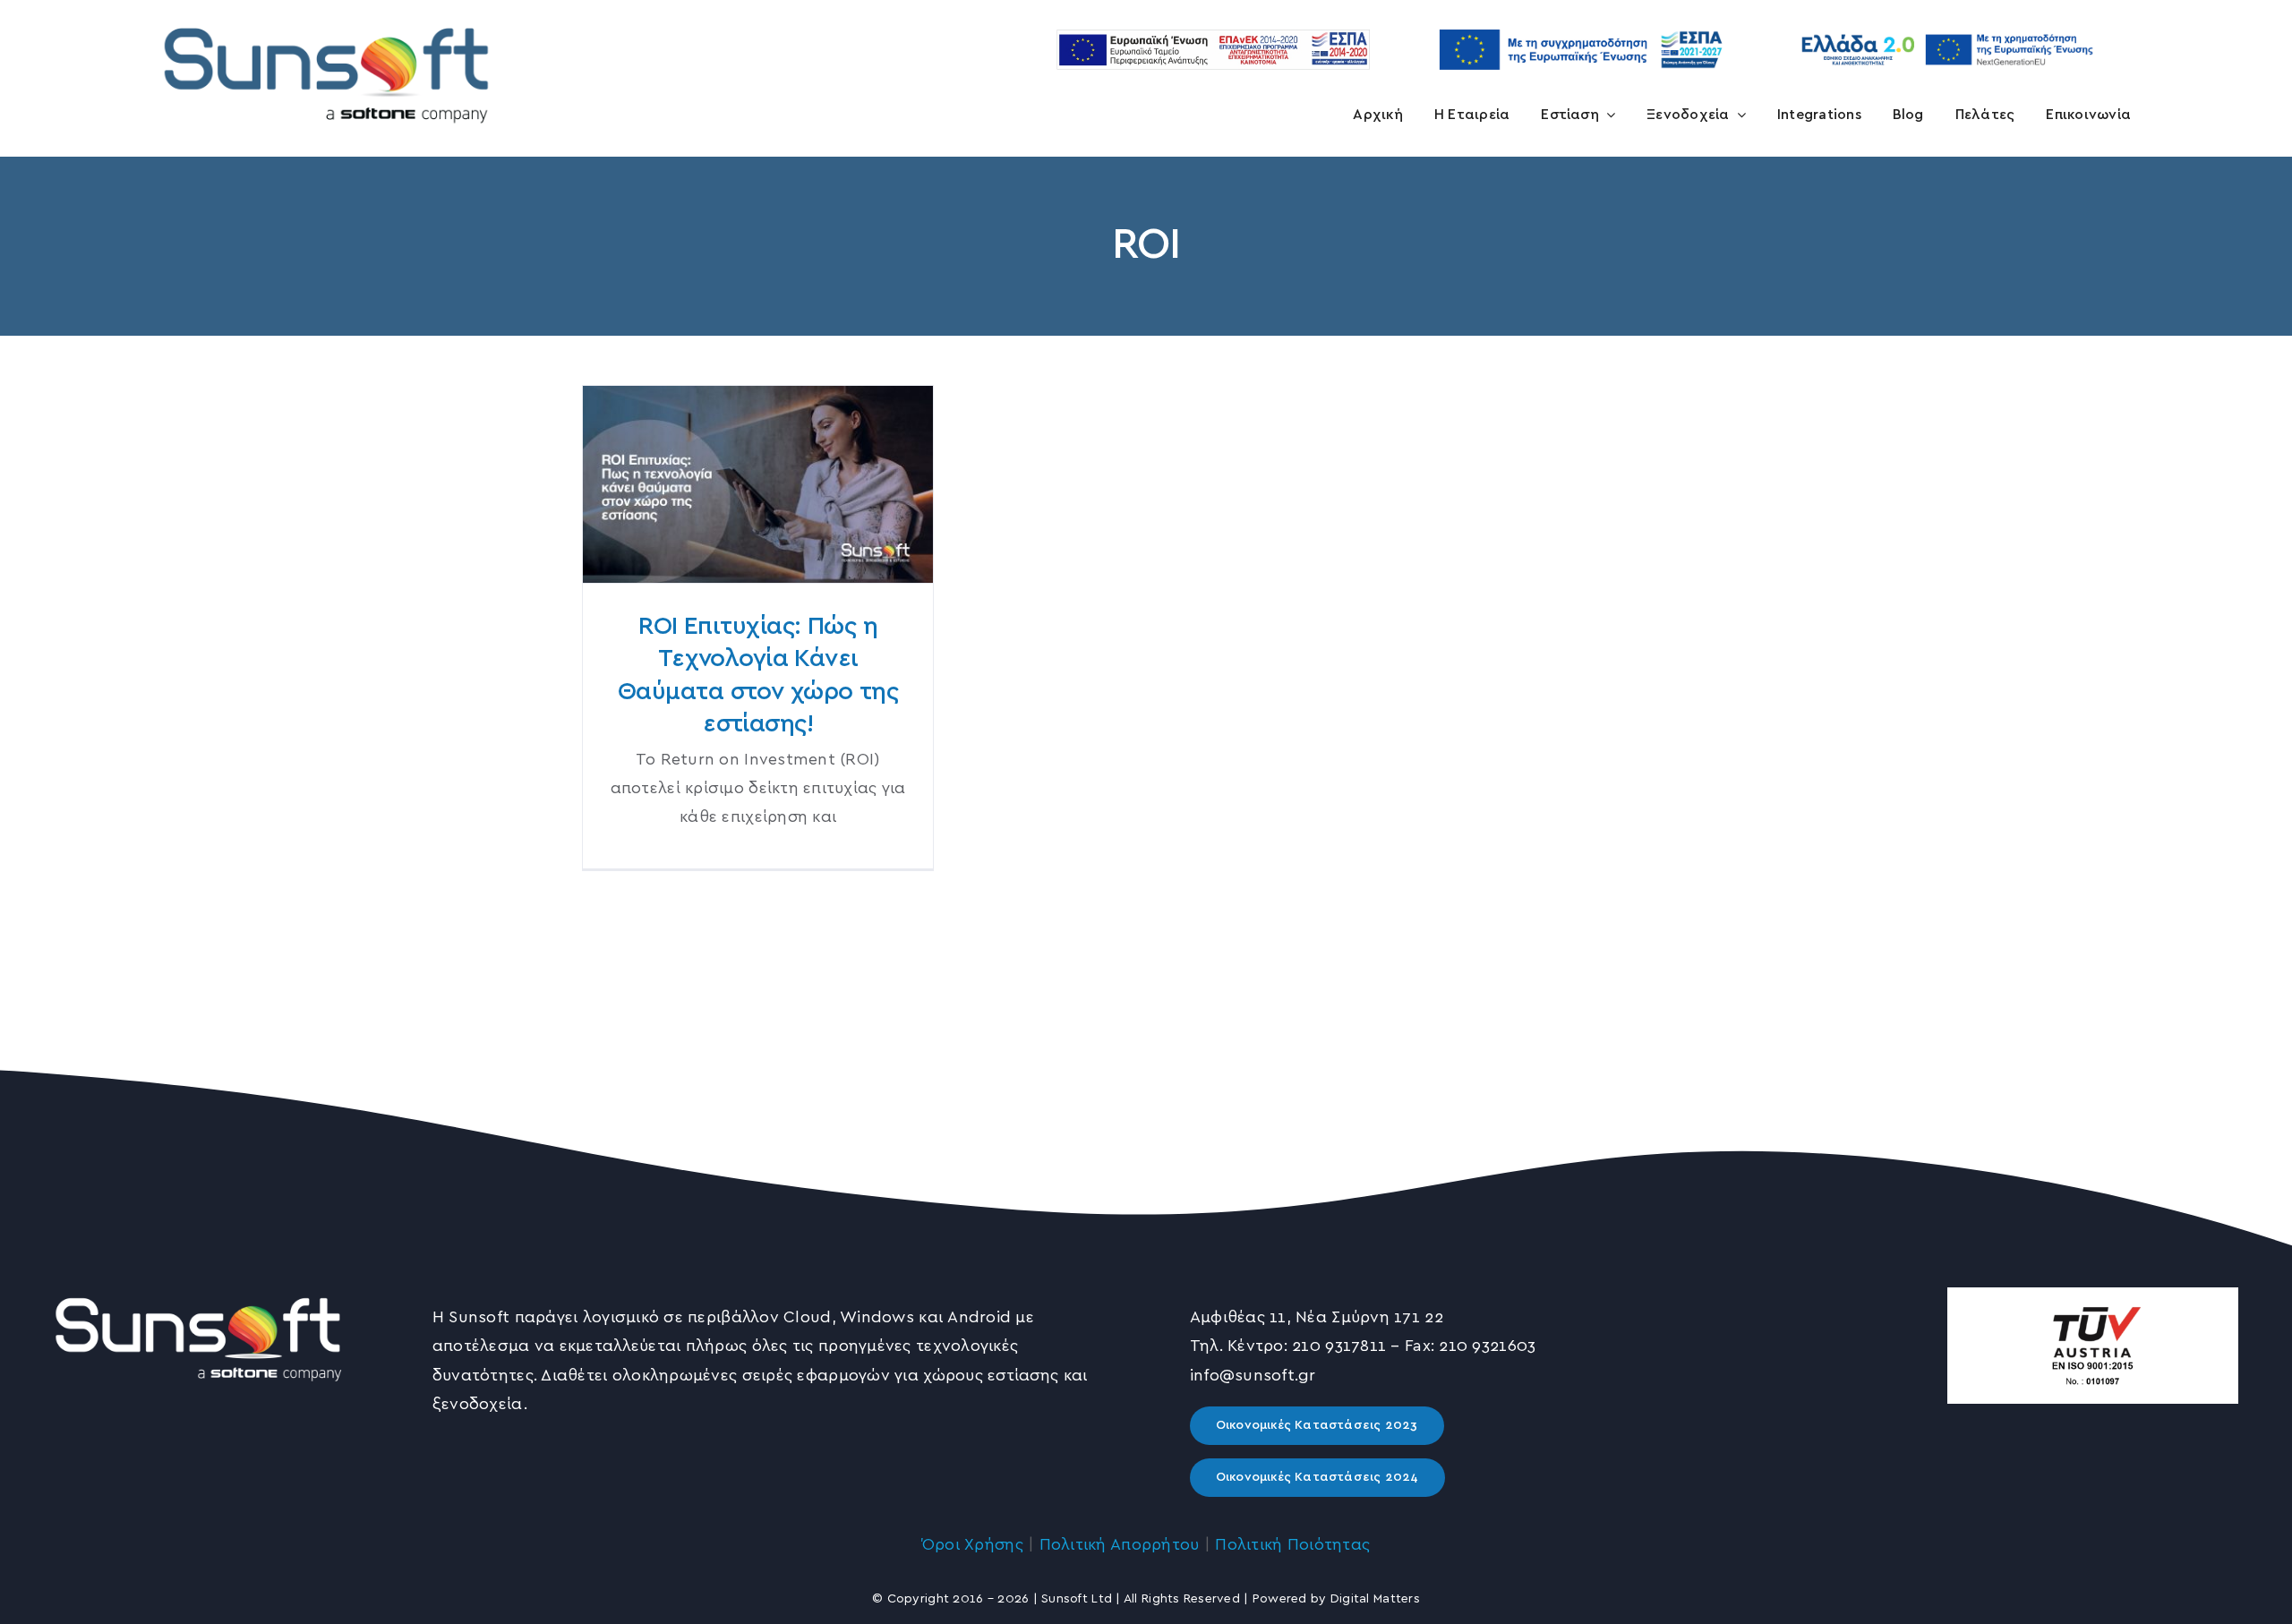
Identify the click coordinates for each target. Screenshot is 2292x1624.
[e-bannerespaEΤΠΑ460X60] (1213, 38)
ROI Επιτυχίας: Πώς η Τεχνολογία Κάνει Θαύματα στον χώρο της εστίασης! (758, 485)
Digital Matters (1375, 1599)
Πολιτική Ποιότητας (1292, 1545)
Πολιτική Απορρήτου (1120, 1545)
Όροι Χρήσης (973, 1545)
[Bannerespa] (1580, 21)
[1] (327, 15)
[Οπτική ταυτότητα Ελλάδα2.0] (1947, 31)
